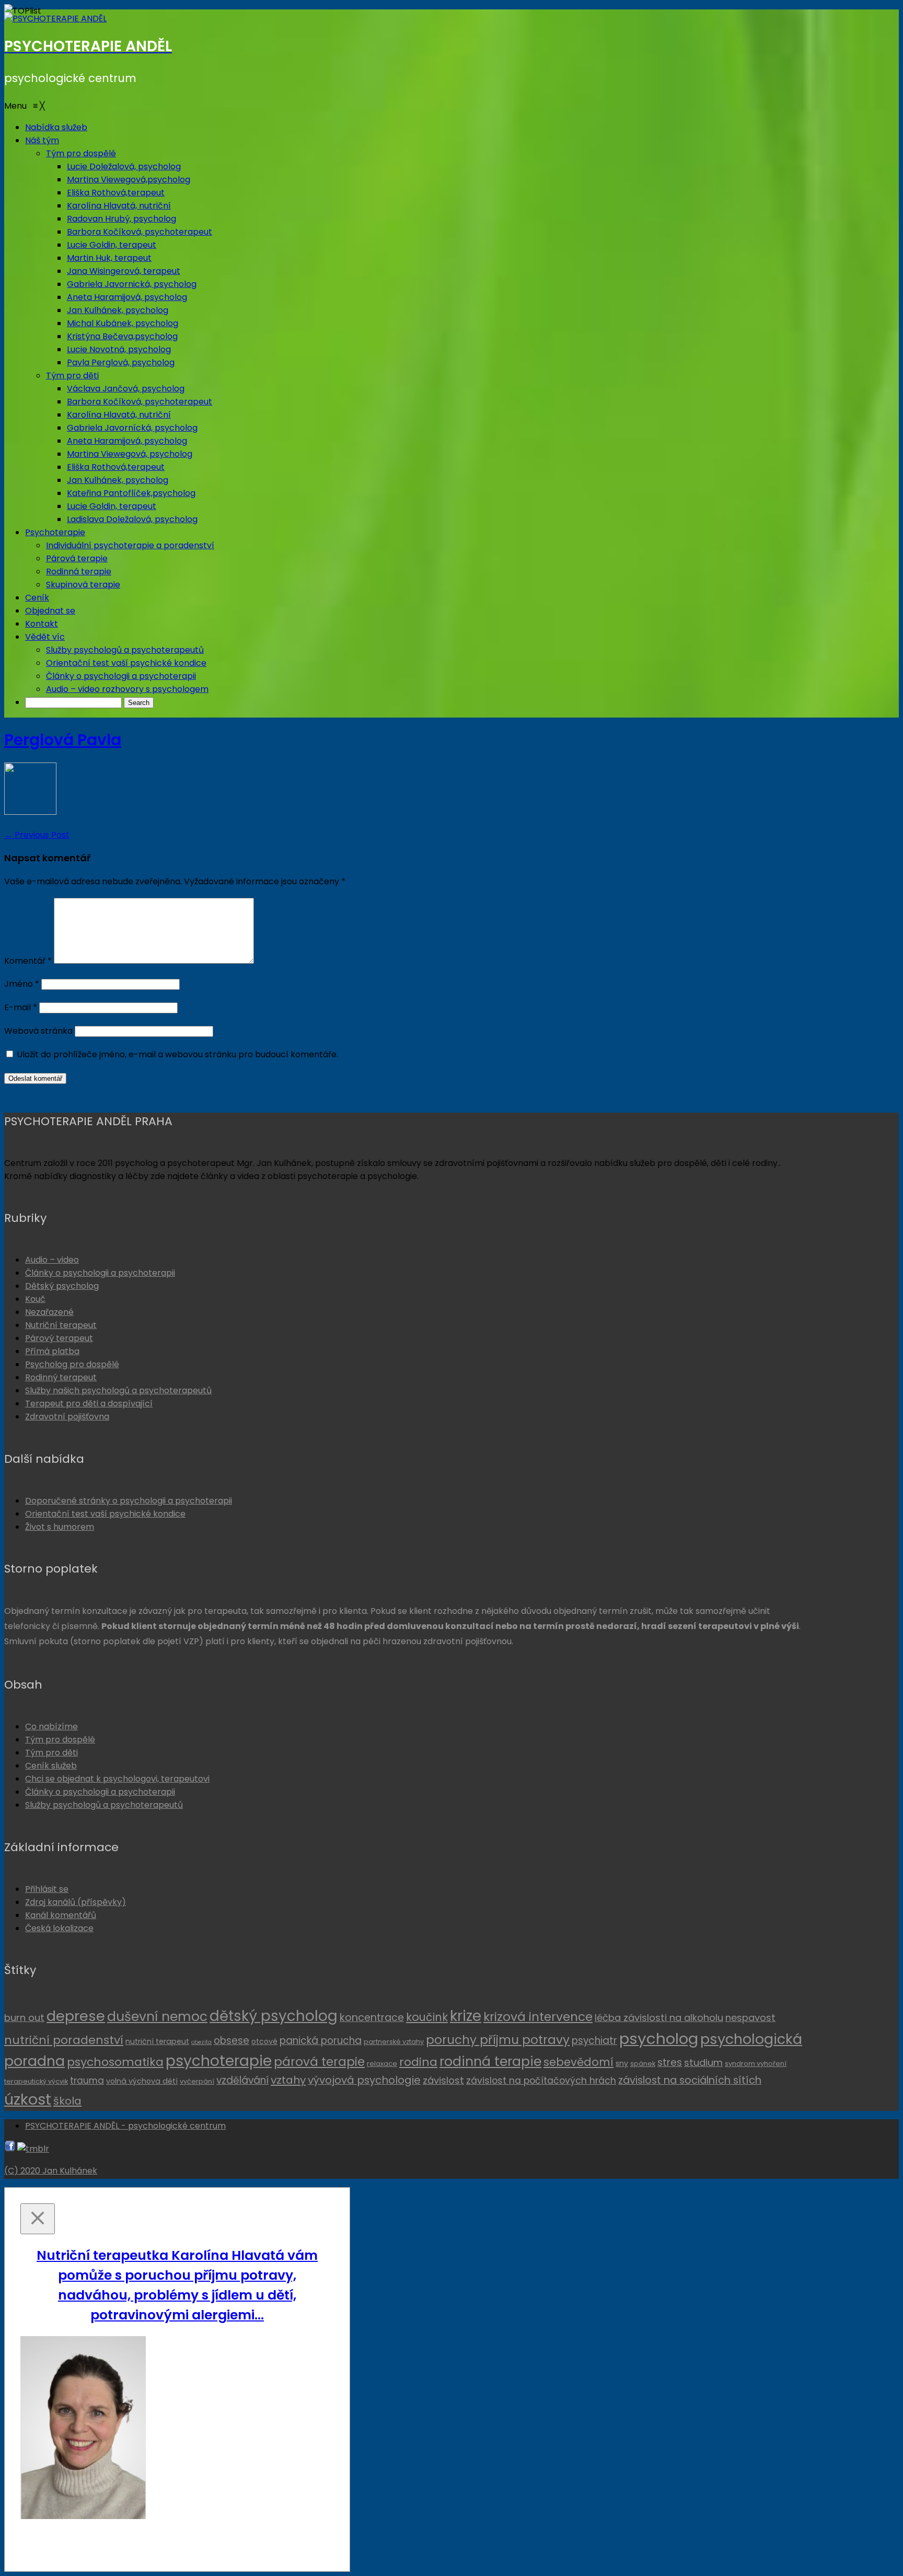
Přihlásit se (47, 1889)
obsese (231, 2041)
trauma (87, 2081)
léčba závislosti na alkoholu (659, 2018)
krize (466, 2016)
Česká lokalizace (59, 1928)
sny (622, 2063)
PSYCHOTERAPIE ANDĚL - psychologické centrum (125, 2126)
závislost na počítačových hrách (541, 2081)
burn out (24, 2018)
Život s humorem (60, 1527)
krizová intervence (538, 2017)
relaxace (382, 2064)
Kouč (35, 1299)
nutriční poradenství (64, 2040)
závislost (443, 2080)
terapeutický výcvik (36, 2081)
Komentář (28, 961)
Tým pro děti (51, 1753)
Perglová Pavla (63, 740)
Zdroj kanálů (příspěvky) (76, 1902)
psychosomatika (115, 2062)
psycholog (659, 2038)
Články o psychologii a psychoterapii (100, 1273)
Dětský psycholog (62, 1286)
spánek (643, 2064)
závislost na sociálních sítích (690, 2080)
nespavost (750, 2018)
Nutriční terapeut (61, 1325)
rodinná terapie (490, 2061)
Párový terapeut (59, 1338)
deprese (76, 2016)
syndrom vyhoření (756, 2064)
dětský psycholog (274, 2016)
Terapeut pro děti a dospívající (89, 1403)
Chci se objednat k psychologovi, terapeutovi (117, 1779)
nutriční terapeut (157, 2041)
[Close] (38, 2219)
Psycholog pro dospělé (72, 1364)
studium (703, 2063)
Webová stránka (38, 1031)
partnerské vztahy (394, 2042)
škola (67, 2101)
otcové (264, 2041)
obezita (201, 2042)
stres (670, 2063)
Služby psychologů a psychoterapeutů (104, 1805)
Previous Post (37, 835)
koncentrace (372, 2017)
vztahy (288, 2080)
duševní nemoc (157, 2017)
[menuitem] (56, 127)
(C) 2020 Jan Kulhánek (51, 2171)
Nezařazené (49, 1312)
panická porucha (321, 2041)
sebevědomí (578, 2062)
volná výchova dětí (142, 2081)
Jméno (22, 984)
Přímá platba (52, 1351)
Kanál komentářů (61, 1915)
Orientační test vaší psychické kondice (105, 1514)
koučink (427, 2017)
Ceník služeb (51, 1766)
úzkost (28, 2099)
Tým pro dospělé (60, 1740)
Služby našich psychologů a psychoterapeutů (118, 1390)
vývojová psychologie (364, 2080)
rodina (418, 2062)
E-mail (21, 1007)
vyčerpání (197, 2081)
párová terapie (319, 2062)
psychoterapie (219, 2061)
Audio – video (52, 1260)
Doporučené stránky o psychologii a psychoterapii (129, 1501)
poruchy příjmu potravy (498, 2040)
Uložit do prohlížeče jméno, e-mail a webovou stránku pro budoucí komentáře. (177, 1054)
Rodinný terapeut (61, 1377)
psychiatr (594, 2041)
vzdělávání (242, 2080)
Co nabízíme (51, 1726)
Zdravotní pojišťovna (67, 1417)
